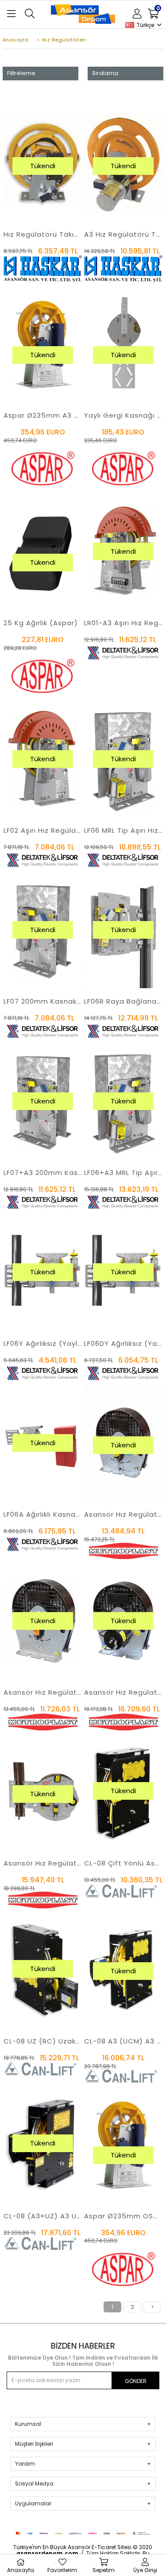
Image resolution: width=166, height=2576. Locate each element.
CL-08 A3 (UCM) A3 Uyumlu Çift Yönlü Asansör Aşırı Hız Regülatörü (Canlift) (124, 2041)
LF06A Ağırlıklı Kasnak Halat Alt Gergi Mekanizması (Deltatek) (43, 1514)
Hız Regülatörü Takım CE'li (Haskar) (43, 234)
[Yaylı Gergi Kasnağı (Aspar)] (124, 343)
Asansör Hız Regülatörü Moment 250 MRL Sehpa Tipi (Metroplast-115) (124, 1514)
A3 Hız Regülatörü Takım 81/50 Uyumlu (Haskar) (124, 234)
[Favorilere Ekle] (44, 183)
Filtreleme (21, 73)
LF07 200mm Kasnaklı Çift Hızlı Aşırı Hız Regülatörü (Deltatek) (43, 1001)
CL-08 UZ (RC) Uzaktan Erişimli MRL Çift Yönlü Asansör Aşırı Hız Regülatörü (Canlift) (43, 2041)
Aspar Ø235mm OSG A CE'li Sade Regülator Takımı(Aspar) (124, 2216)
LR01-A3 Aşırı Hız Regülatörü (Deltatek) (124, 623)
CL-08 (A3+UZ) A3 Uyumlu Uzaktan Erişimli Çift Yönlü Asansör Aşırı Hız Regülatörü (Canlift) (43, 2216)
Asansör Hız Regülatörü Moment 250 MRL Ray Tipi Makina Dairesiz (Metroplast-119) (43, 1863)
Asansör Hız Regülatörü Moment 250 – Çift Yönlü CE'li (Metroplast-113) (43, 1692)
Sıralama (105, 73)
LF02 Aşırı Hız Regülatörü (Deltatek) (43, 830)
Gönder (136, 2381)
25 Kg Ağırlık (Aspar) (41, 623)
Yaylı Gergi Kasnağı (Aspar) (124, 415)
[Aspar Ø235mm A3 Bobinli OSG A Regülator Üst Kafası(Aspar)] (43, 343)
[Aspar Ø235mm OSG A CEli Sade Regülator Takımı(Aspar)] (124, 2144)
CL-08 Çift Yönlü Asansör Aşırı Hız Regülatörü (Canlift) (124, 1863)
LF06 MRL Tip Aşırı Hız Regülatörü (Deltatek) (124, 830)
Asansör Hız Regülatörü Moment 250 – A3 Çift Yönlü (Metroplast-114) (124, 1692)
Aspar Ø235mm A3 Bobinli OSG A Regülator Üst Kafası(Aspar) (43, 415)
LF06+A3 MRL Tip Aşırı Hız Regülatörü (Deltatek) (124, 1173)
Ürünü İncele (59, 183)
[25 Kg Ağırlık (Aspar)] (43, 551)
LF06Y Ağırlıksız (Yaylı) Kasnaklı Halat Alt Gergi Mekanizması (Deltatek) (43, 1343)
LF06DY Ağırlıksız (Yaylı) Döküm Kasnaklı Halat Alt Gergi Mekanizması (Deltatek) (124, 1343)
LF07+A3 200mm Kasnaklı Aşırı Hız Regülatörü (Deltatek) (43, 1173)
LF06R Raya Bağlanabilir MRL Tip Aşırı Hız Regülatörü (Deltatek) (124, 1001)
